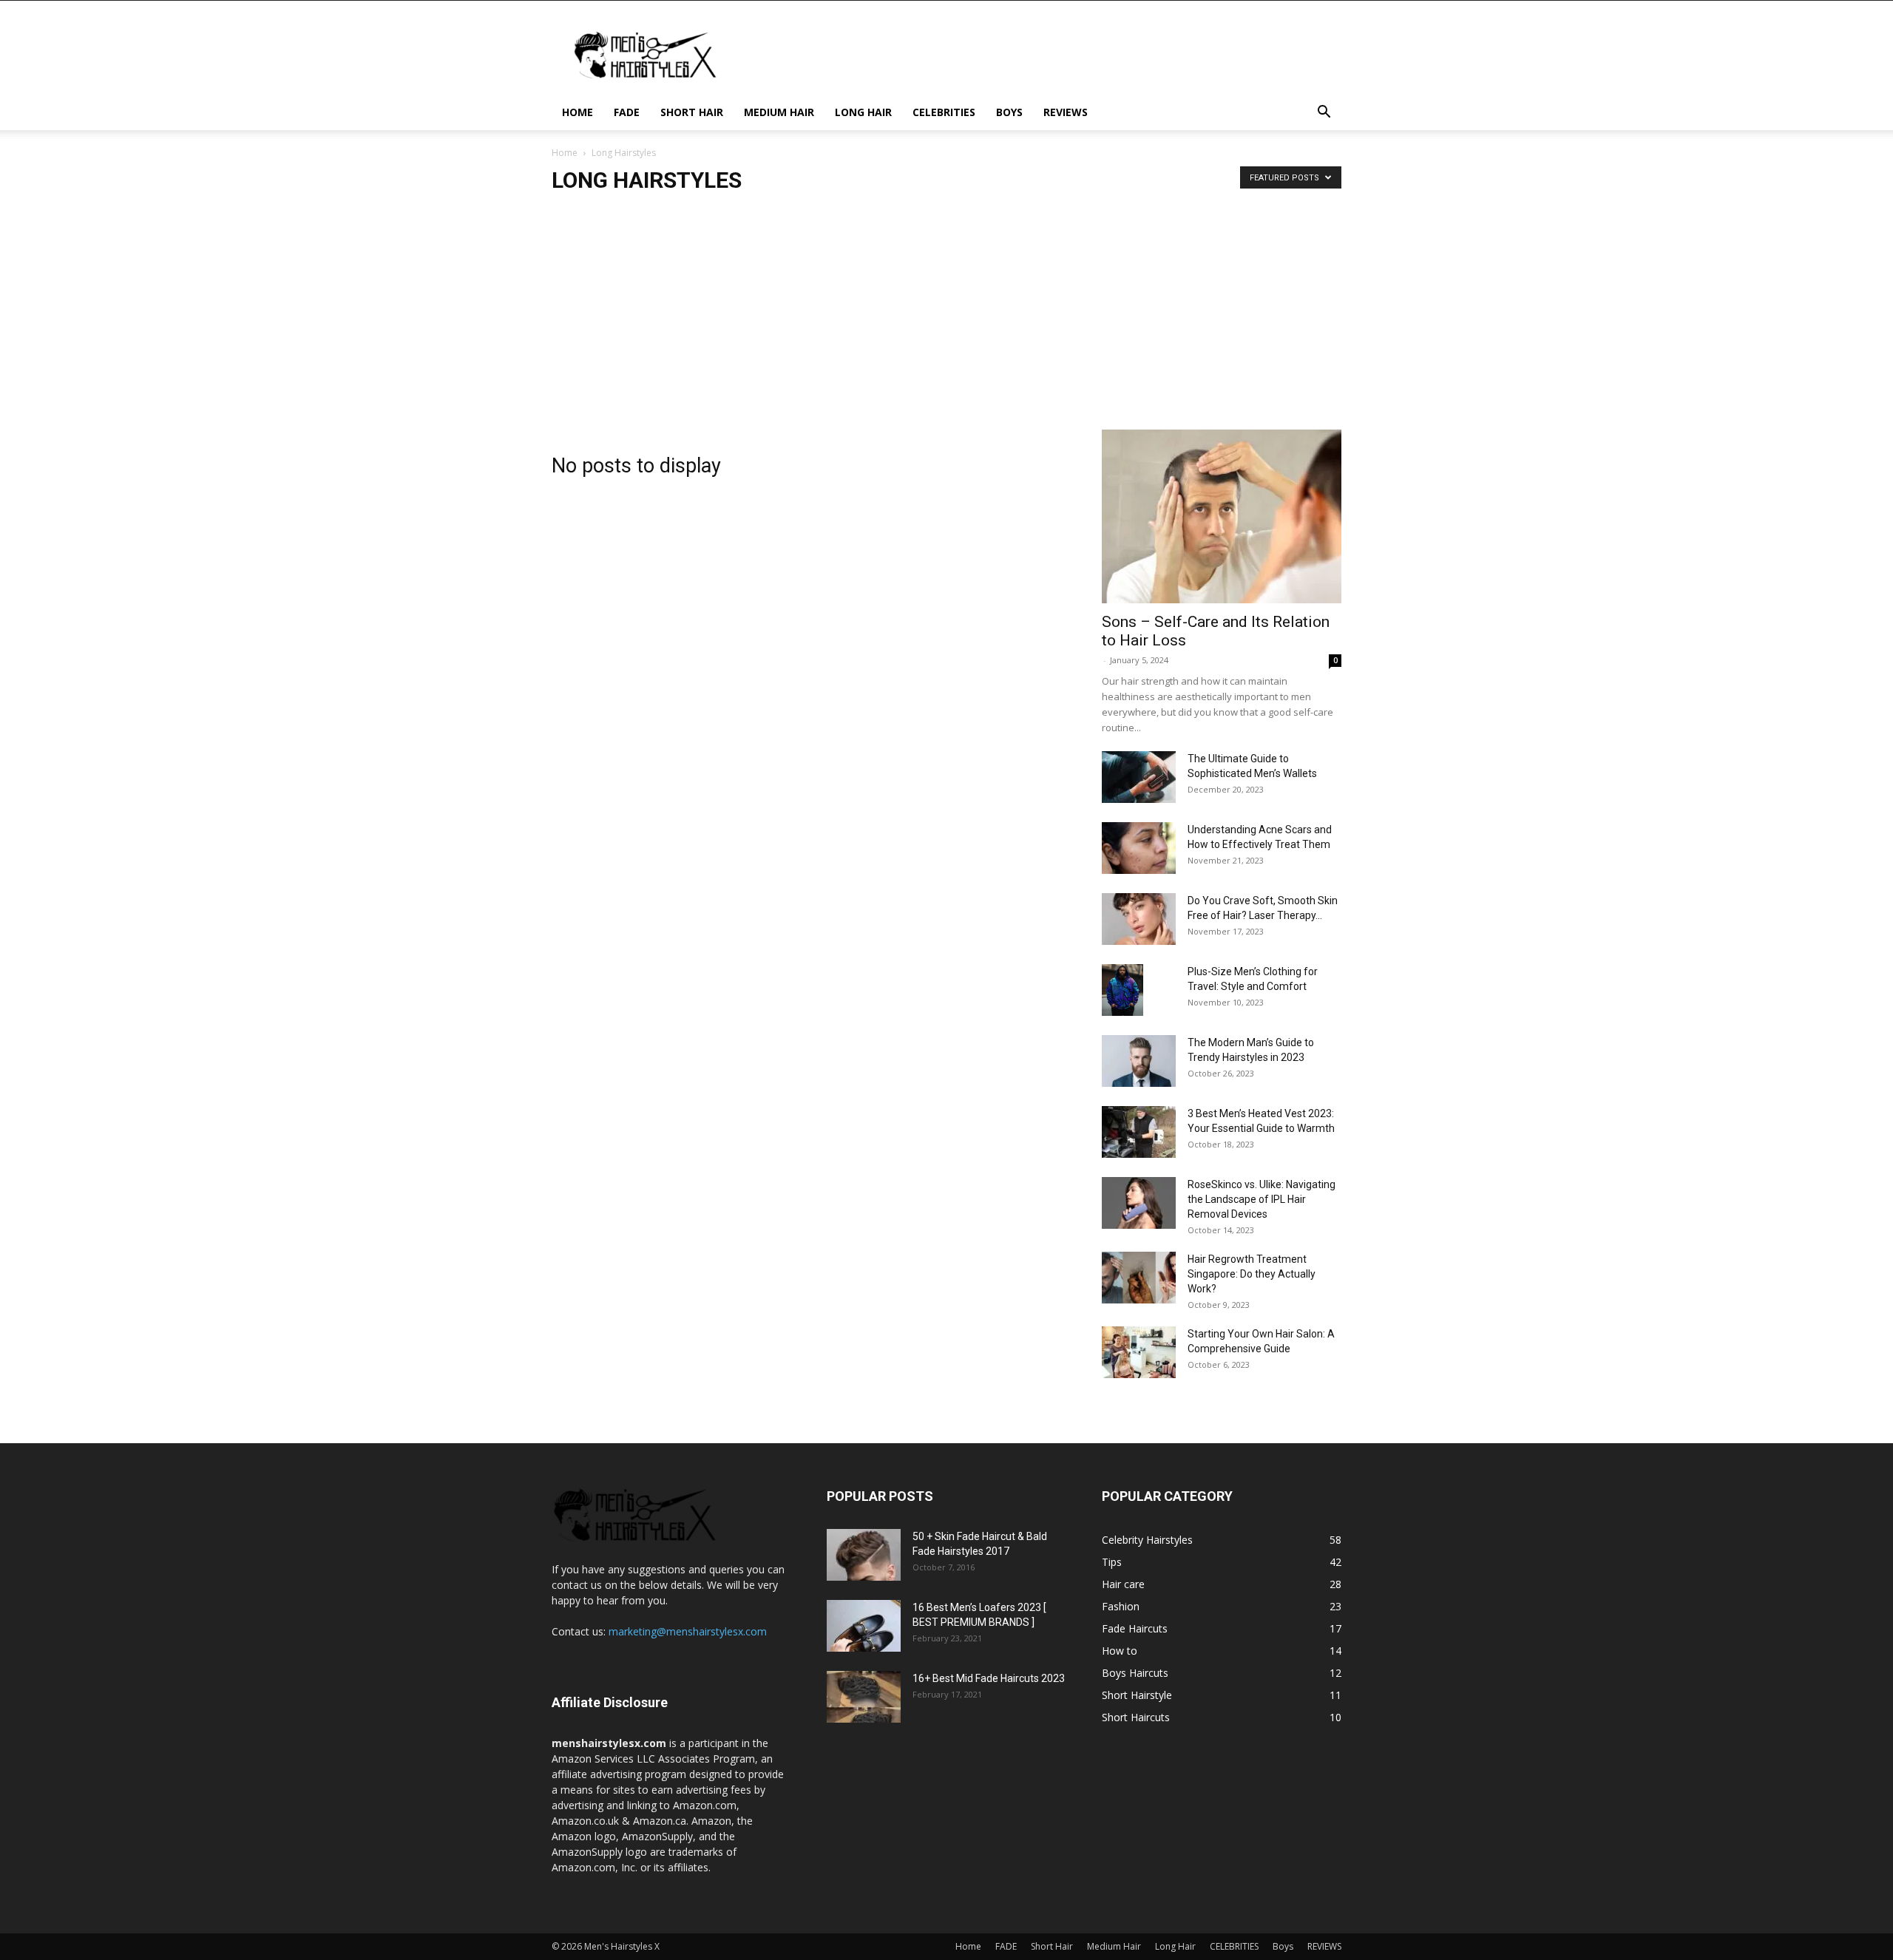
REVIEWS (1066, 112)
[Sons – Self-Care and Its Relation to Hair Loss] (1222, 516)
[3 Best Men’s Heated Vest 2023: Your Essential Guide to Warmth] (1139, 1132)
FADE (627, 112)
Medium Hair (779, 112)
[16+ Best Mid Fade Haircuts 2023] (864, 1697)
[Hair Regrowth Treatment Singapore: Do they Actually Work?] (1139, 1278)
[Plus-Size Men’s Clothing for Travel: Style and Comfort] (1122, 990)
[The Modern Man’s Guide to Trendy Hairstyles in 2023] (1139, 1061)
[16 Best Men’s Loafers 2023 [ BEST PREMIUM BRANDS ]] (864, 1626)
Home (578, 112)
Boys (1009, 112)
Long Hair (863, 112)
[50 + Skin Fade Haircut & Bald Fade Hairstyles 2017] (864, 1555)
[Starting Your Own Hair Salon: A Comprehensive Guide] (1139, 1352)
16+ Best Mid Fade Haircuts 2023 (989, 1678)
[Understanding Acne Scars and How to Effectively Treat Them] (1139, 848)
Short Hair (692, 112)
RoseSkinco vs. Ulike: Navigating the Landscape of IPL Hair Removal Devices (1262, 1199)
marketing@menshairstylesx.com (688, 1631)
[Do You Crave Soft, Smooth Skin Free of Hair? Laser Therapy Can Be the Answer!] (1139, 919)
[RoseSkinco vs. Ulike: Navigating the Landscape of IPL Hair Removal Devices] (1139, 1203)
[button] (1324, 113)
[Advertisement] (946, 319)
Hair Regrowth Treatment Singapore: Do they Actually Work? (1252, 1274)
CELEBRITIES (944, 112)
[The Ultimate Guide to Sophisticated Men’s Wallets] (1139, 777)
